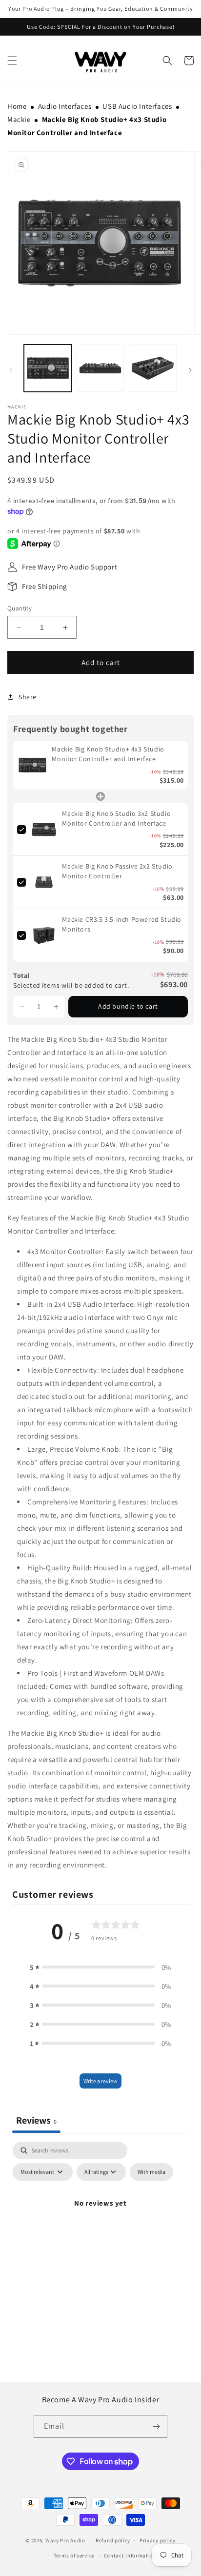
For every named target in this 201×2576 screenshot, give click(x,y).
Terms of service (74, 2556)
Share (28, 697)
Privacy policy (158, 2540)
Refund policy (113, 2540)
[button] (167, 61)
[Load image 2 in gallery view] (100, 368)
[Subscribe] (156, 2426)
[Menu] (12, 61)
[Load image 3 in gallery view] (153, 368)
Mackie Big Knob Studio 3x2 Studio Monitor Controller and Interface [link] (116, 818)
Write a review (100, 2081)
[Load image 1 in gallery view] (48, 368)
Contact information (130, 2556)
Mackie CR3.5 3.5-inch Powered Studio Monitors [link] (122, 924)
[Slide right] (190, 370)
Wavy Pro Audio (65, 2540)
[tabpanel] (100, 2225)
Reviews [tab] (36, 2120)
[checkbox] (151, 2172)
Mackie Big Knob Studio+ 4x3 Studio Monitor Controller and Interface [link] (108, 754)
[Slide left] (11, 370)
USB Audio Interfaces (137, 106)
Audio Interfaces (65, 106)
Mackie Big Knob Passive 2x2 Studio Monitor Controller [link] (117, 871)
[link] (32, 765)
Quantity (20, 608)
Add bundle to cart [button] (128, 1006)
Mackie (19, 119)
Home (17, 106)
